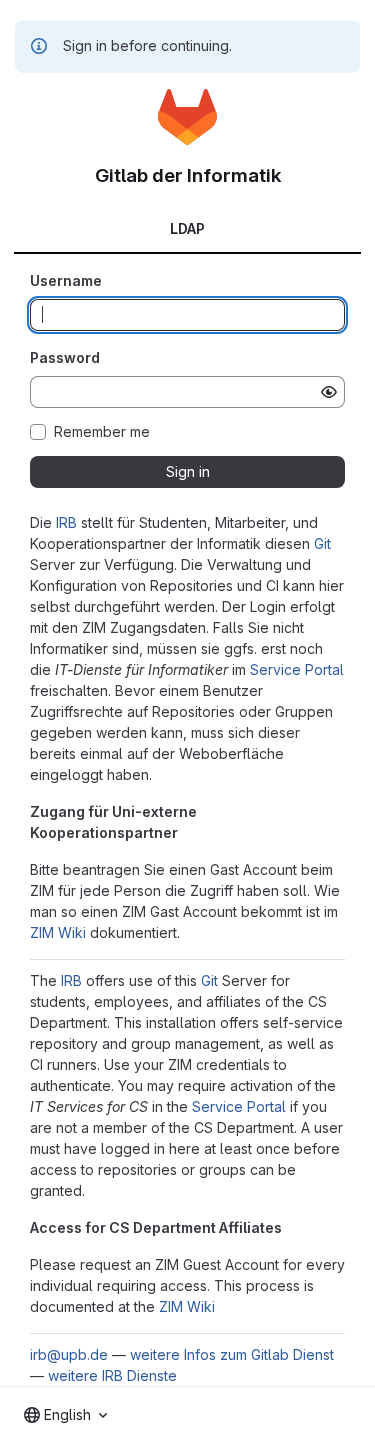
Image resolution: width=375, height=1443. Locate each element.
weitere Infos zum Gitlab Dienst (232, 1354)
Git (322, 543)
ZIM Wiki (58, 932)
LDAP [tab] (187, 228)
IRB (66, 522)
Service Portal (297, 669)
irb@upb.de (69, 1354)
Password (65, 357)
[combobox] (65, 1415)
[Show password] (329, 392)
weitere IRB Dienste (112, 1375)
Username (66, 280)
